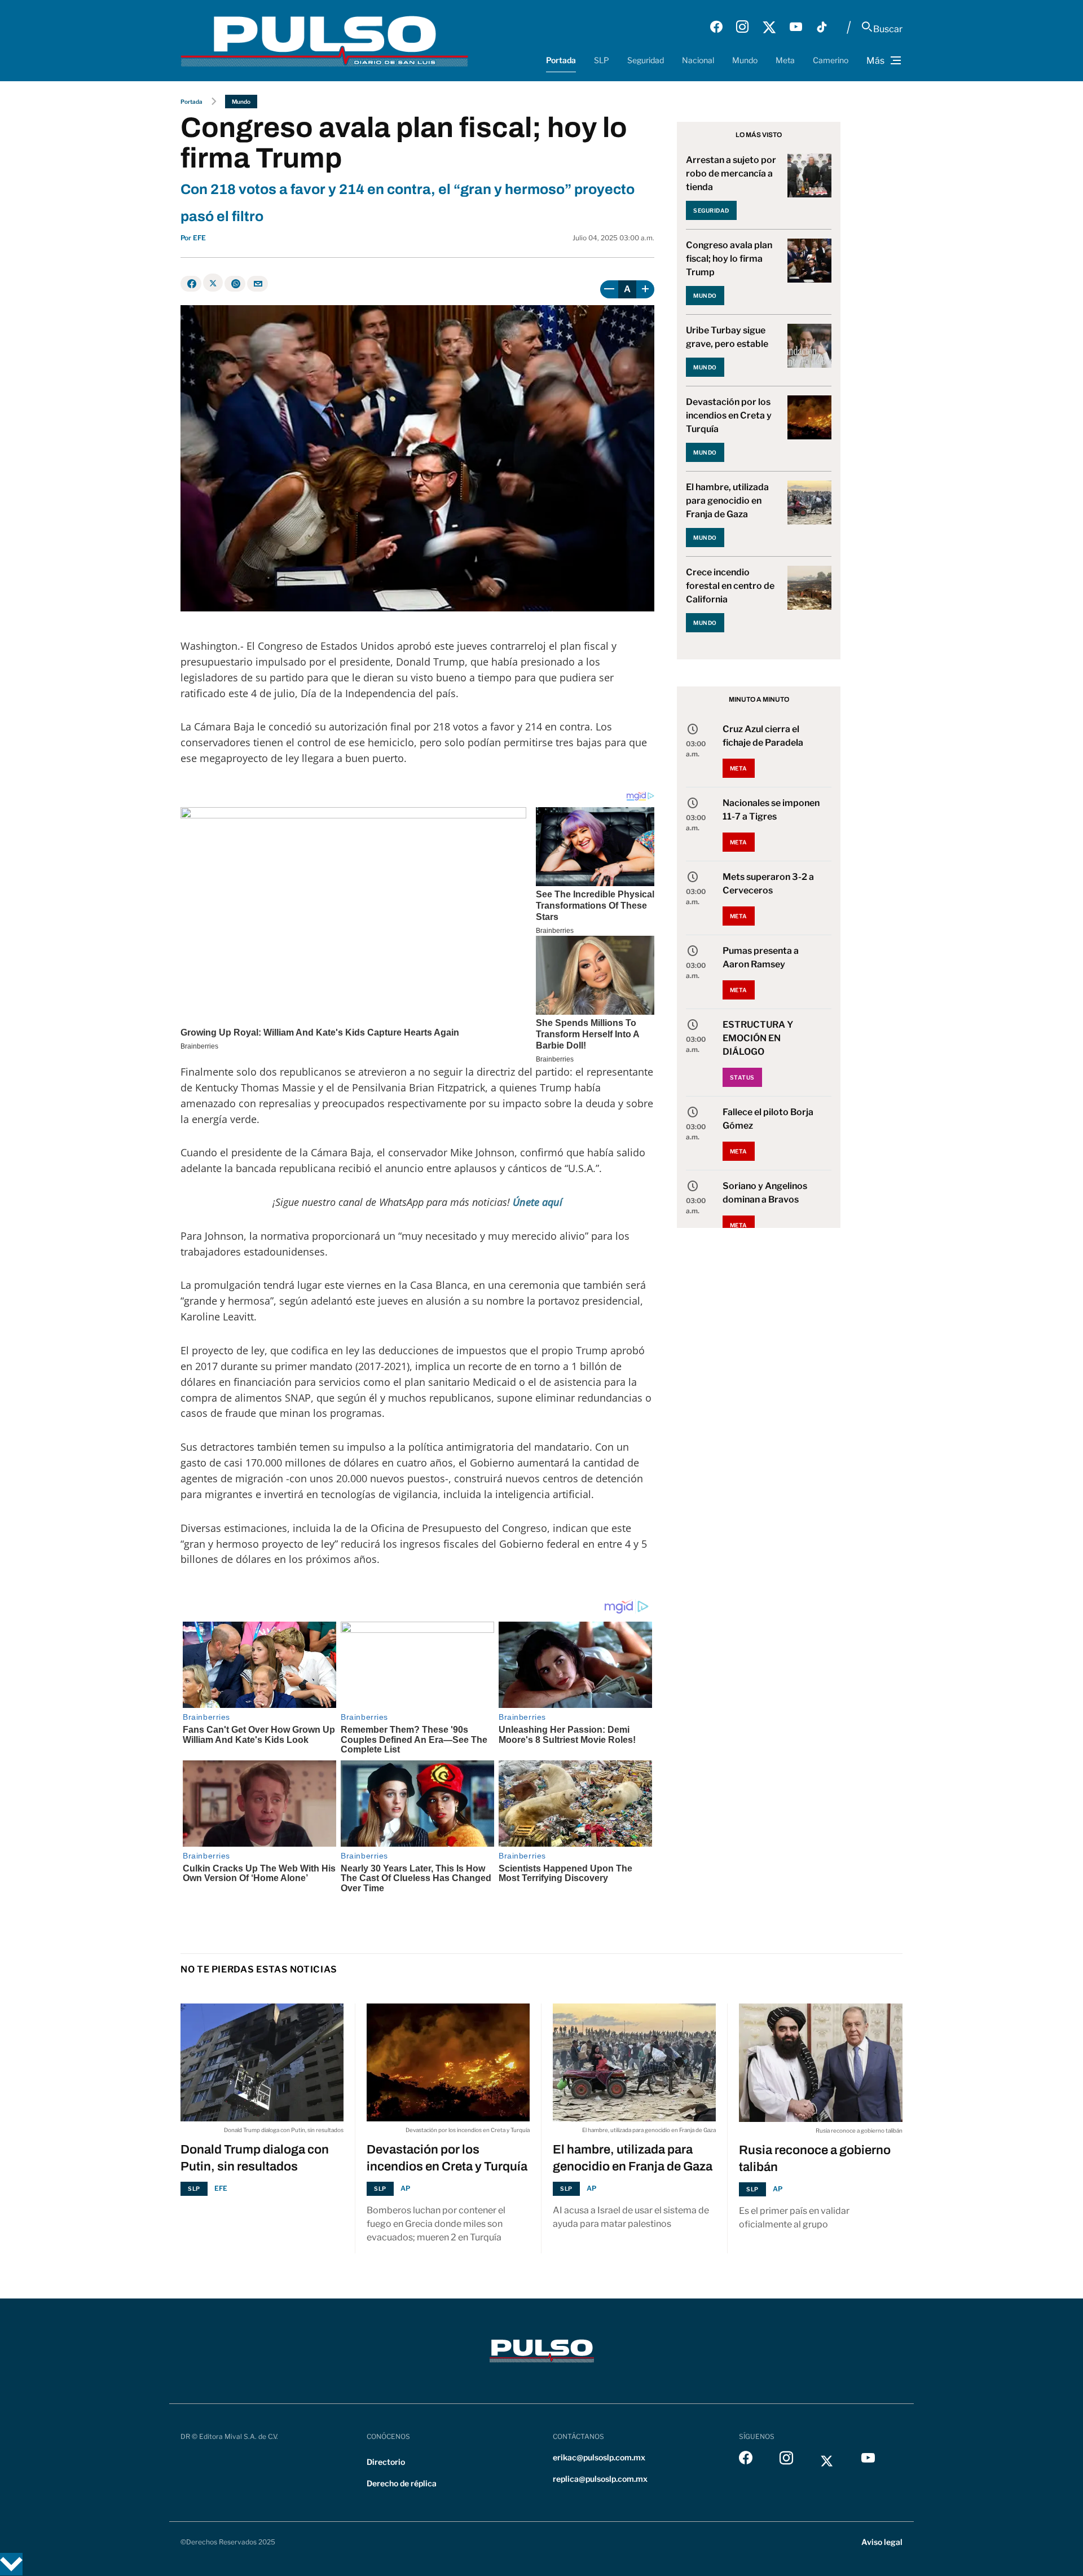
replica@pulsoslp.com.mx (600, 2479)
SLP (602, 60)
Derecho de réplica (402, 2483)
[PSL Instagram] (742, 27)
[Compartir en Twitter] (213, 283)
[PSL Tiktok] (822, 27)
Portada (561, 60)
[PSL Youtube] (796, 27)
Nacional (698, 60)
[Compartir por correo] (257, 284)
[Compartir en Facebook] (191, 284)
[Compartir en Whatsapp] (235, 284)
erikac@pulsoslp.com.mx (599, 2457)
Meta (785, 60)
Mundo (745, 60)
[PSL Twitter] (769, 27)
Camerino (831, 60)
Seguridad (646, 60)
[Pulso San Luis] (324, 40)
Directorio (386, 2462)
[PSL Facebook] (716, 27)
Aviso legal (882, 2542)
